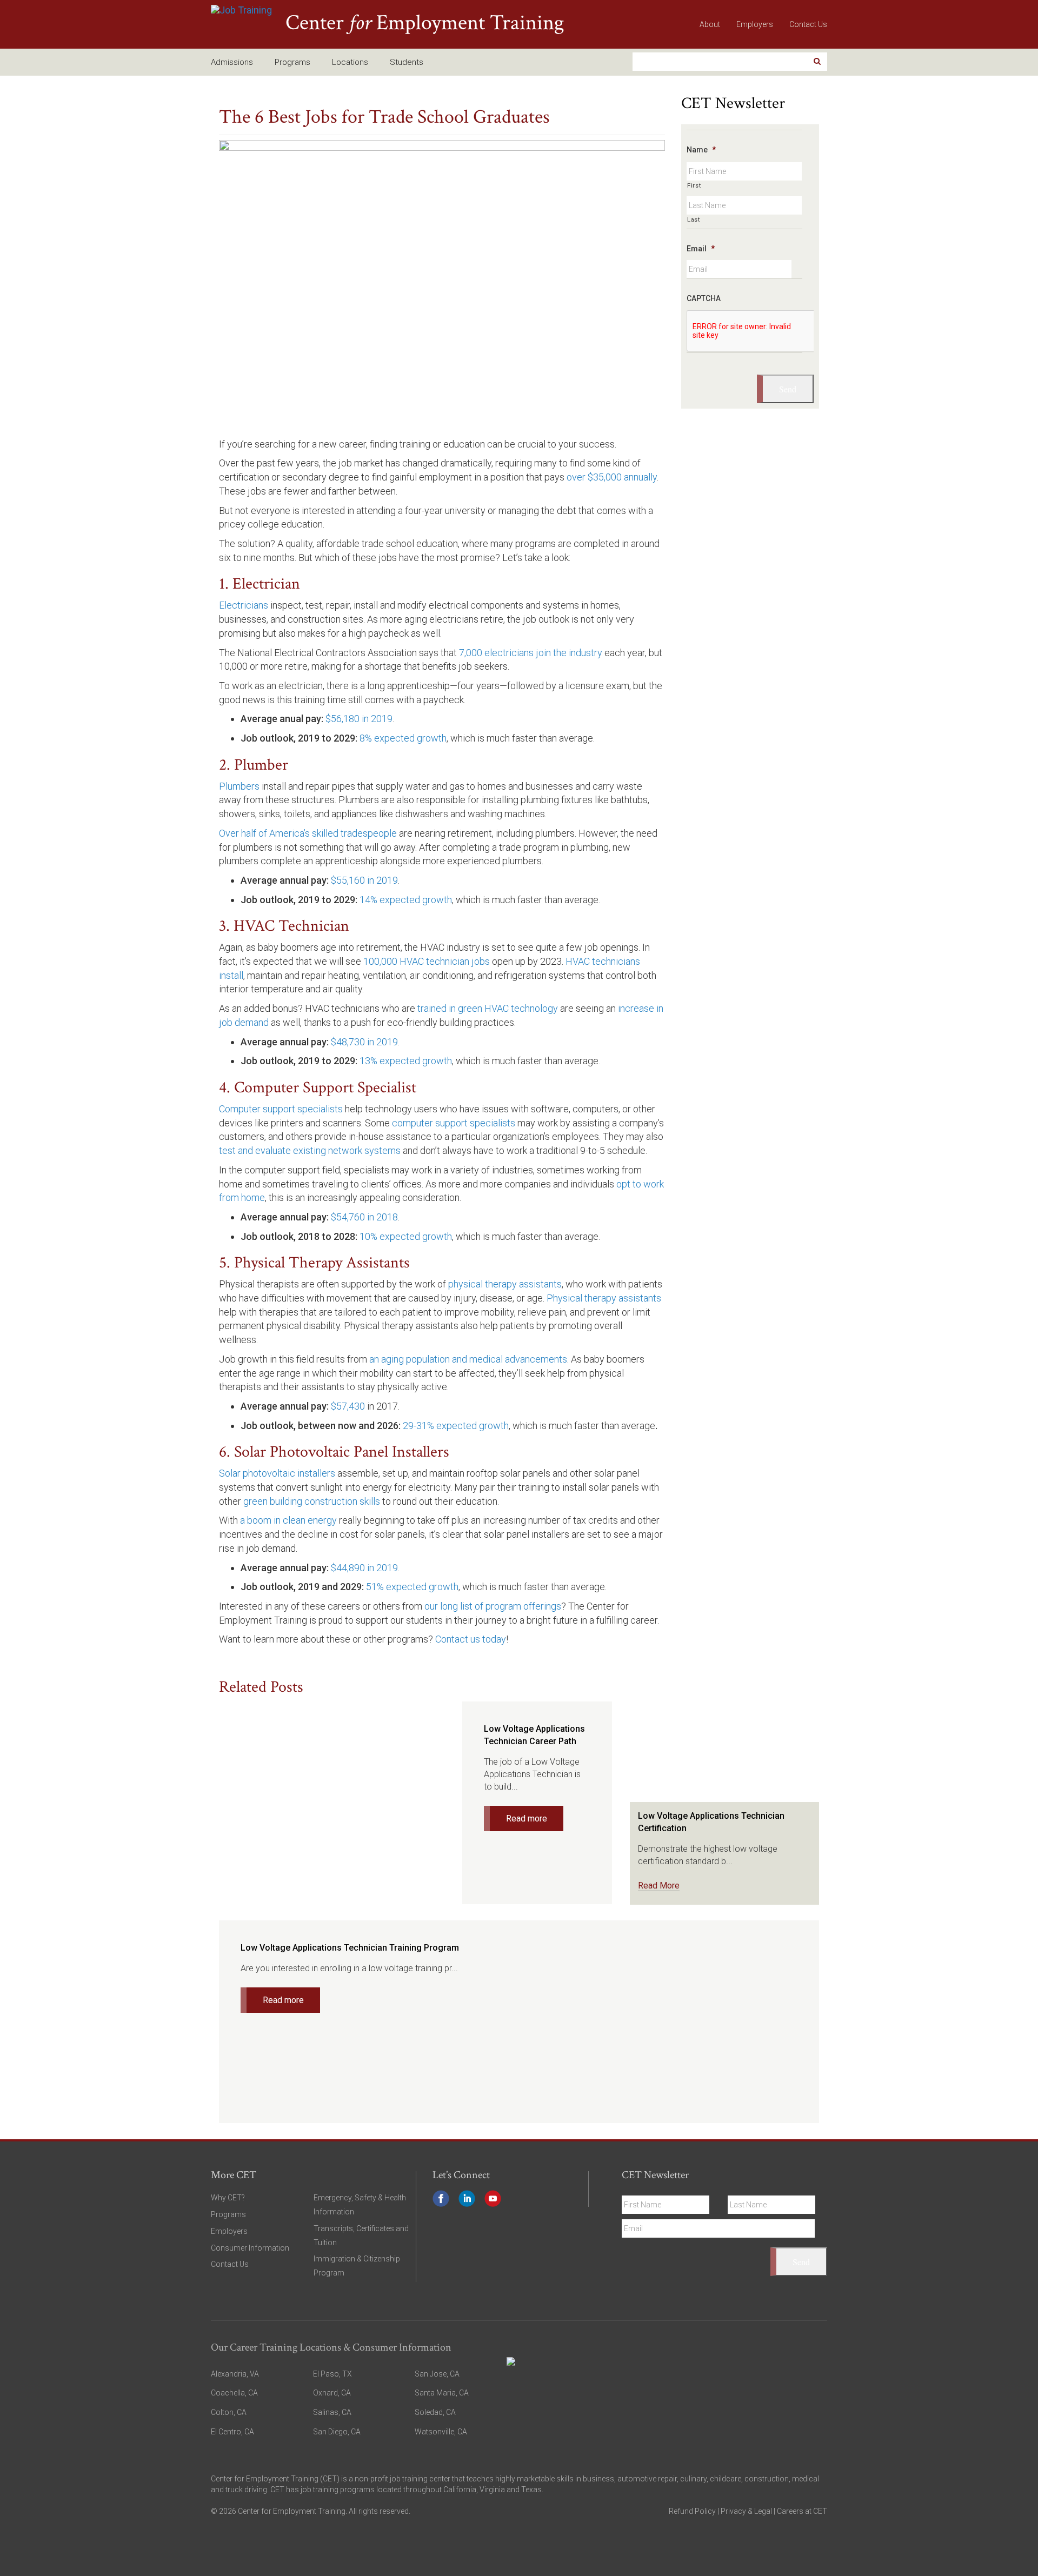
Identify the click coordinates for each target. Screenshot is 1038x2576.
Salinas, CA (332, 2412)
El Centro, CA (232, 2432)
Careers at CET (802, 2511)
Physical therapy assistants (604, 1298)
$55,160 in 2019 (364, 880)
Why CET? (228, 2198)
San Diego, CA (337, 2432)
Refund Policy (692, 2511)
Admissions (232, 62)
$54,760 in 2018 (364, 1217)
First (694, 185)
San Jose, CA (437, 2374)
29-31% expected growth (456, 1426)
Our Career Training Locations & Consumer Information (331, 2347)
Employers (755, 24)
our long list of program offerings (493, 1606)
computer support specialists (454, 1123)
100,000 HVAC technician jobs (427, 961)
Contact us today (471, 1639)
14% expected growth (406, 900)
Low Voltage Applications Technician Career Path (534, 1735)
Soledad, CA (435, 2412)
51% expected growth (412, 1587)
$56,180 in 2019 (359, 719)
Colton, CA (229, 2412)
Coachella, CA (234, 2393)
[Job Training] (241, 24)
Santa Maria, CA (442, 2393)
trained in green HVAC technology (488, 1008)
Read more (527, 1818)
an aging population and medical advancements (468, 1359)
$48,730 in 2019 (364, 1042)
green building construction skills (312, 1501)
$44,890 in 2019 (364, 1568)
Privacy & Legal (747, 2511)
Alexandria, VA (235, 2374)
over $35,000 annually (612, 477)
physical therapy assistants (505, 1284)
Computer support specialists (281, 1109)
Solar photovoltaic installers (277, 1473)
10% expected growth (406, 1236)
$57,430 (348, 1406)
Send (788, 389)
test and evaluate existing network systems (310, 1150)
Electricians (244, 605)
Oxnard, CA (332, 2393)
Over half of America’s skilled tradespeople (308, 833)
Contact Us (808, 24)
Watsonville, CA (441, 2432)
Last (694, 219)
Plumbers (239, 786)
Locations (350, 62)
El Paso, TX (332, 2374)
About (710, 24)
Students (407, 62)
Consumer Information (250, 2248)
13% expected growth (406, 1061)
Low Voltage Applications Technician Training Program (350, 1948)
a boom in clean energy (288, 1520)
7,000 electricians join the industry (531, 653)
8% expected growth (403, 738)
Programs (292, 62)
